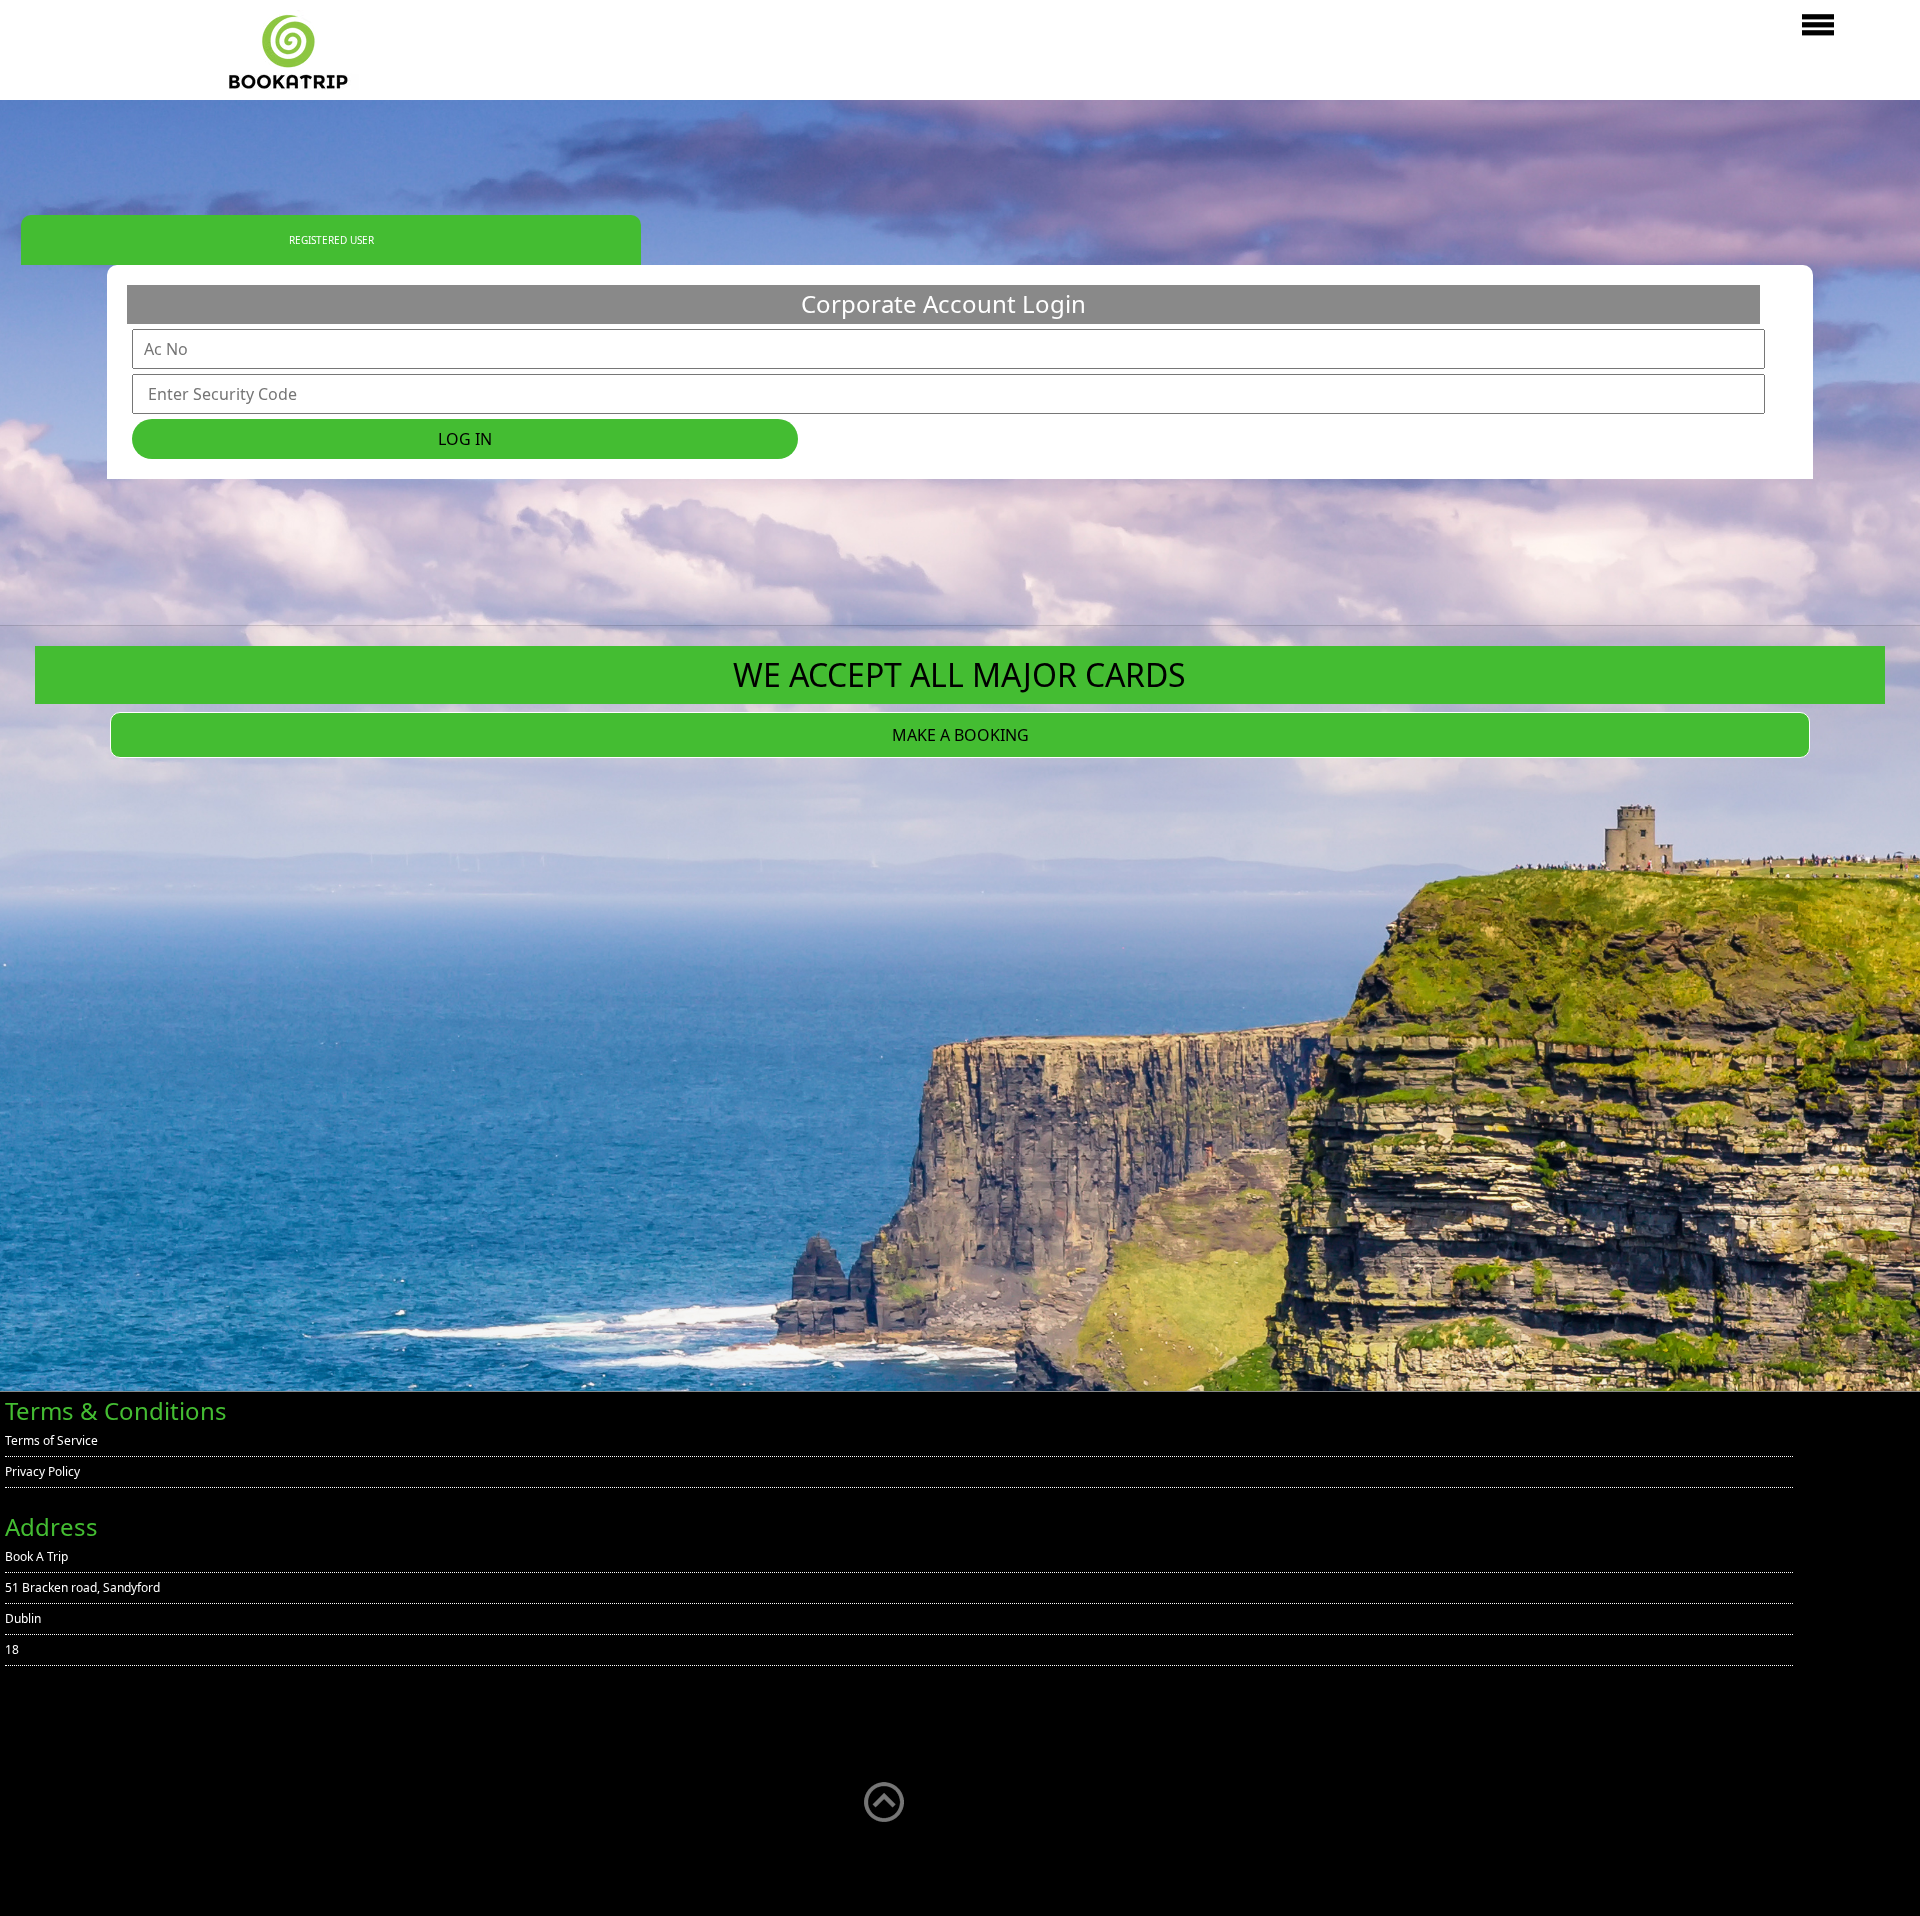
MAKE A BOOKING (960, 735)
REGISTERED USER (331, 240)
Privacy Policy (42, 1471)
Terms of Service (51, 1440)
